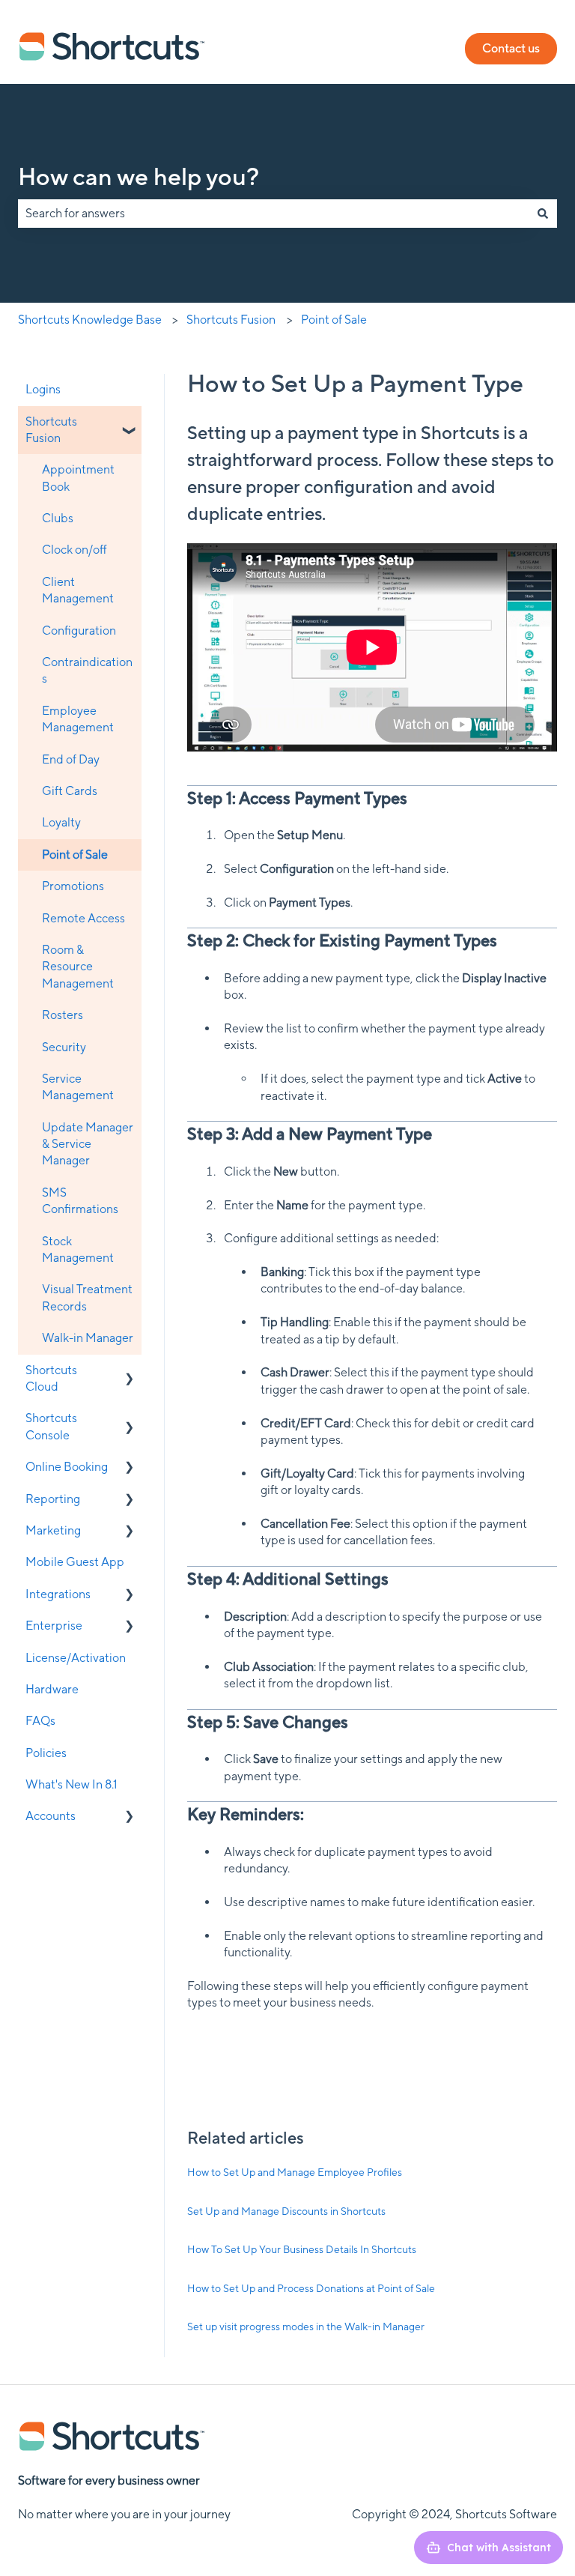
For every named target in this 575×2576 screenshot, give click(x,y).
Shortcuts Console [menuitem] (51, 1426)
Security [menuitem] (64, 1047)
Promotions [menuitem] (73, 886)
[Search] (543, 214)
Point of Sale (334, 320)
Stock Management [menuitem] (78, 1249)
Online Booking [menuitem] (67, 1467)
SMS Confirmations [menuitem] (80, 1201)
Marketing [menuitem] (53, 1530)
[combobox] (273, 214)
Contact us (511, 48)
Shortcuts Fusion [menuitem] (51, 430)
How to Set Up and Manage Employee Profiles (295, 2172)
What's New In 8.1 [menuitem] (72, 1784)
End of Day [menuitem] (71, 759)
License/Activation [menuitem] (76, 1658)
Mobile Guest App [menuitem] (75, 1562)
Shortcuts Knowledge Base (90, 320)
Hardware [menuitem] (52, 1689)
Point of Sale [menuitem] (75, 855)
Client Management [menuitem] (78, 590)
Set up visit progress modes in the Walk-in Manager (306, 2326)
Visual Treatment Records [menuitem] (87, 1297)
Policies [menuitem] (46, 1753)
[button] (130, 423)
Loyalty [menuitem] (61, 822)
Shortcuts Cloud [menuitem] (51, 1378)
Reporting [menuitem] (53, 1499)
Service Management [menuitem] (78, 1087)
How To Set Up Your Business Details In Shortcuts (302, 2249)
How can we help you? (139, 176)
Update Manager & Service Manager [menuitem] (88, 1144)
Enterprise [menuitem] (54, 1626)
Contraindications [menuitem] (87, 670)
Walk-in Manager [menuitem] (88, 1338)
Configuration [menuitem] (79, 631)
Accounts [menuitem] (51, 1816)
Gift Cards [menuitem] (70, 791)
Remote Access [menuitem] (83, 918)
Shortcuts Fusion (231, 320)
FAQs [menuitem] (40, 1721)
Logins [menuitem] (43, 389)
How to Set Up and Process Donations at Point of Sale (311, 2288)
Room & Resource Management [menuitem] (78, 967)
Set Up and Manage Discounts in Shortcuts (286, 2211)
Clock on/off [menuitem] (74, 550)
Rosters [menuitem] (63, 1015)
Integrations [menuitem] (58, 1594)
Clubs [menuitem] (58, 518)
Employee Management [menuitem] (78, 719)
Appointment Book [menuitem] (78, 478)
